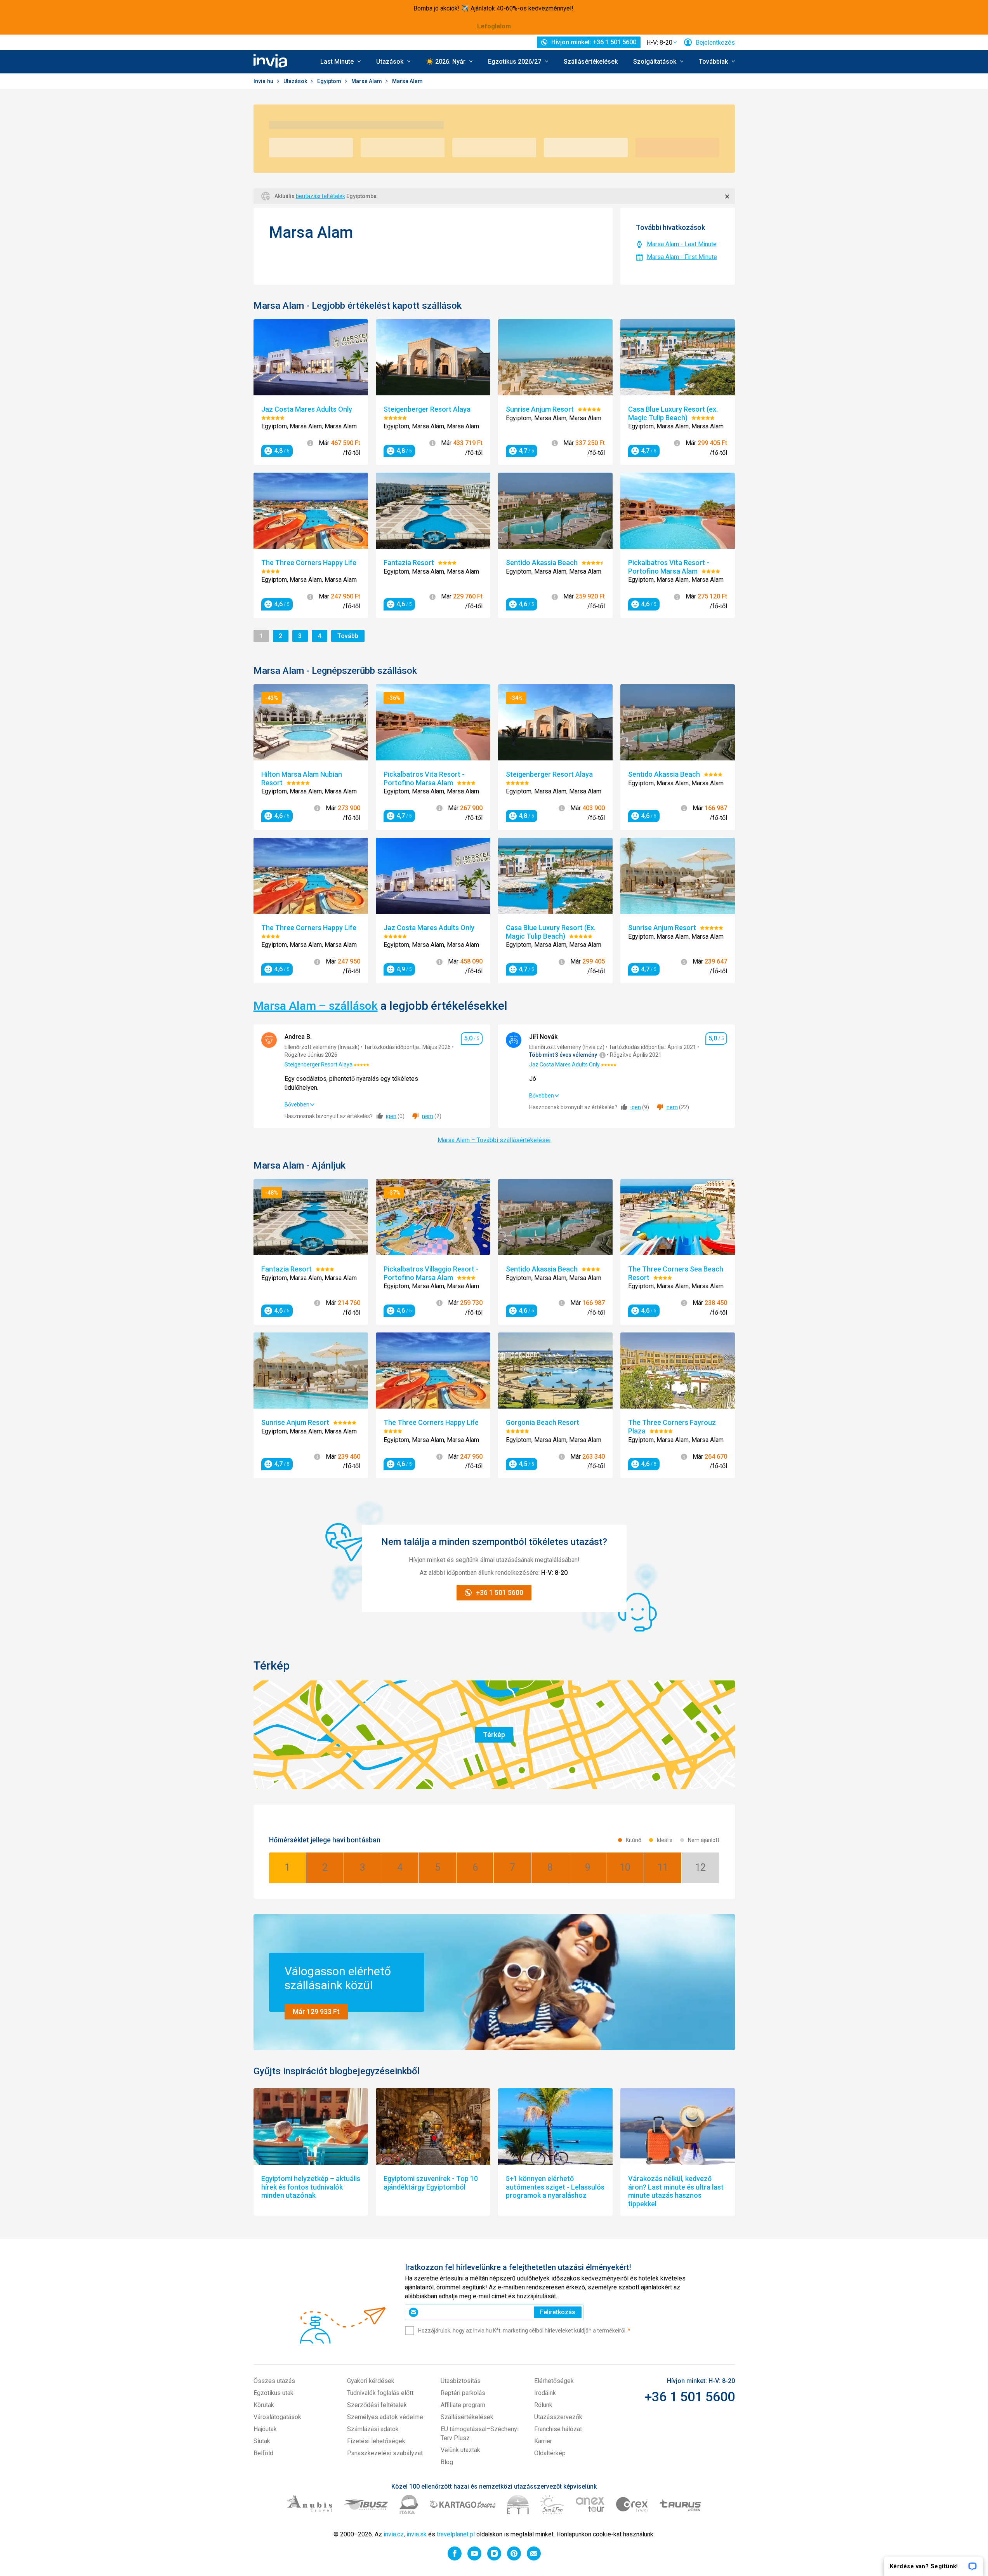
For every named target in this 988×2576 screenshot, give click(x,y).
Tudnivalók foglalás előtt (380, 2393)
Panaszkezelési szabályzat (385, 2453)
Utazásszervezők (558, 2417)
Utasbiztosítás (461, 2381)
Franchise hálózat (558, 2429)
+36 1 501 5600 (690, 2397)
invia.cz (394, 2534)
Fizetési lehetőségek (376, 2441)
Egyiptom (330, 81)
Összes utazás (274, 2381)
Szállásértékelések (591, 62)
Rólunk (543, 2405)
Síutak (262, 2441)
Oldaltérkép (550, 2453)
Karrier (543, 2441)
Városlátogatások (277, 2417)
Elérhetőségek (554, 2381)
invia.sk (417, 2534)
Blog (447, 2462)
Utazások (296, 81)
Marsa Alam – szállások (316, 1006)
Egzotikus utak (273, 2393)
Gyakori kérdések (371, 2381)
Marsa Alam (367, 81)
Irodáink (545, 2393)
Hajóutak (265, 2429)
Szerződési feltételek (377, 2405)
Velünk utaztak (460, 2450)
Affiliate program (463, 2405)
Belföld (263, 2453)
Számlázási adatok (373, 2429)
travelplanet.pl (456, 2534)
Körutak (264, 2405)
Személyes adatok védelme (385, 2417)
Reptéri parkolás (463, 2393)
